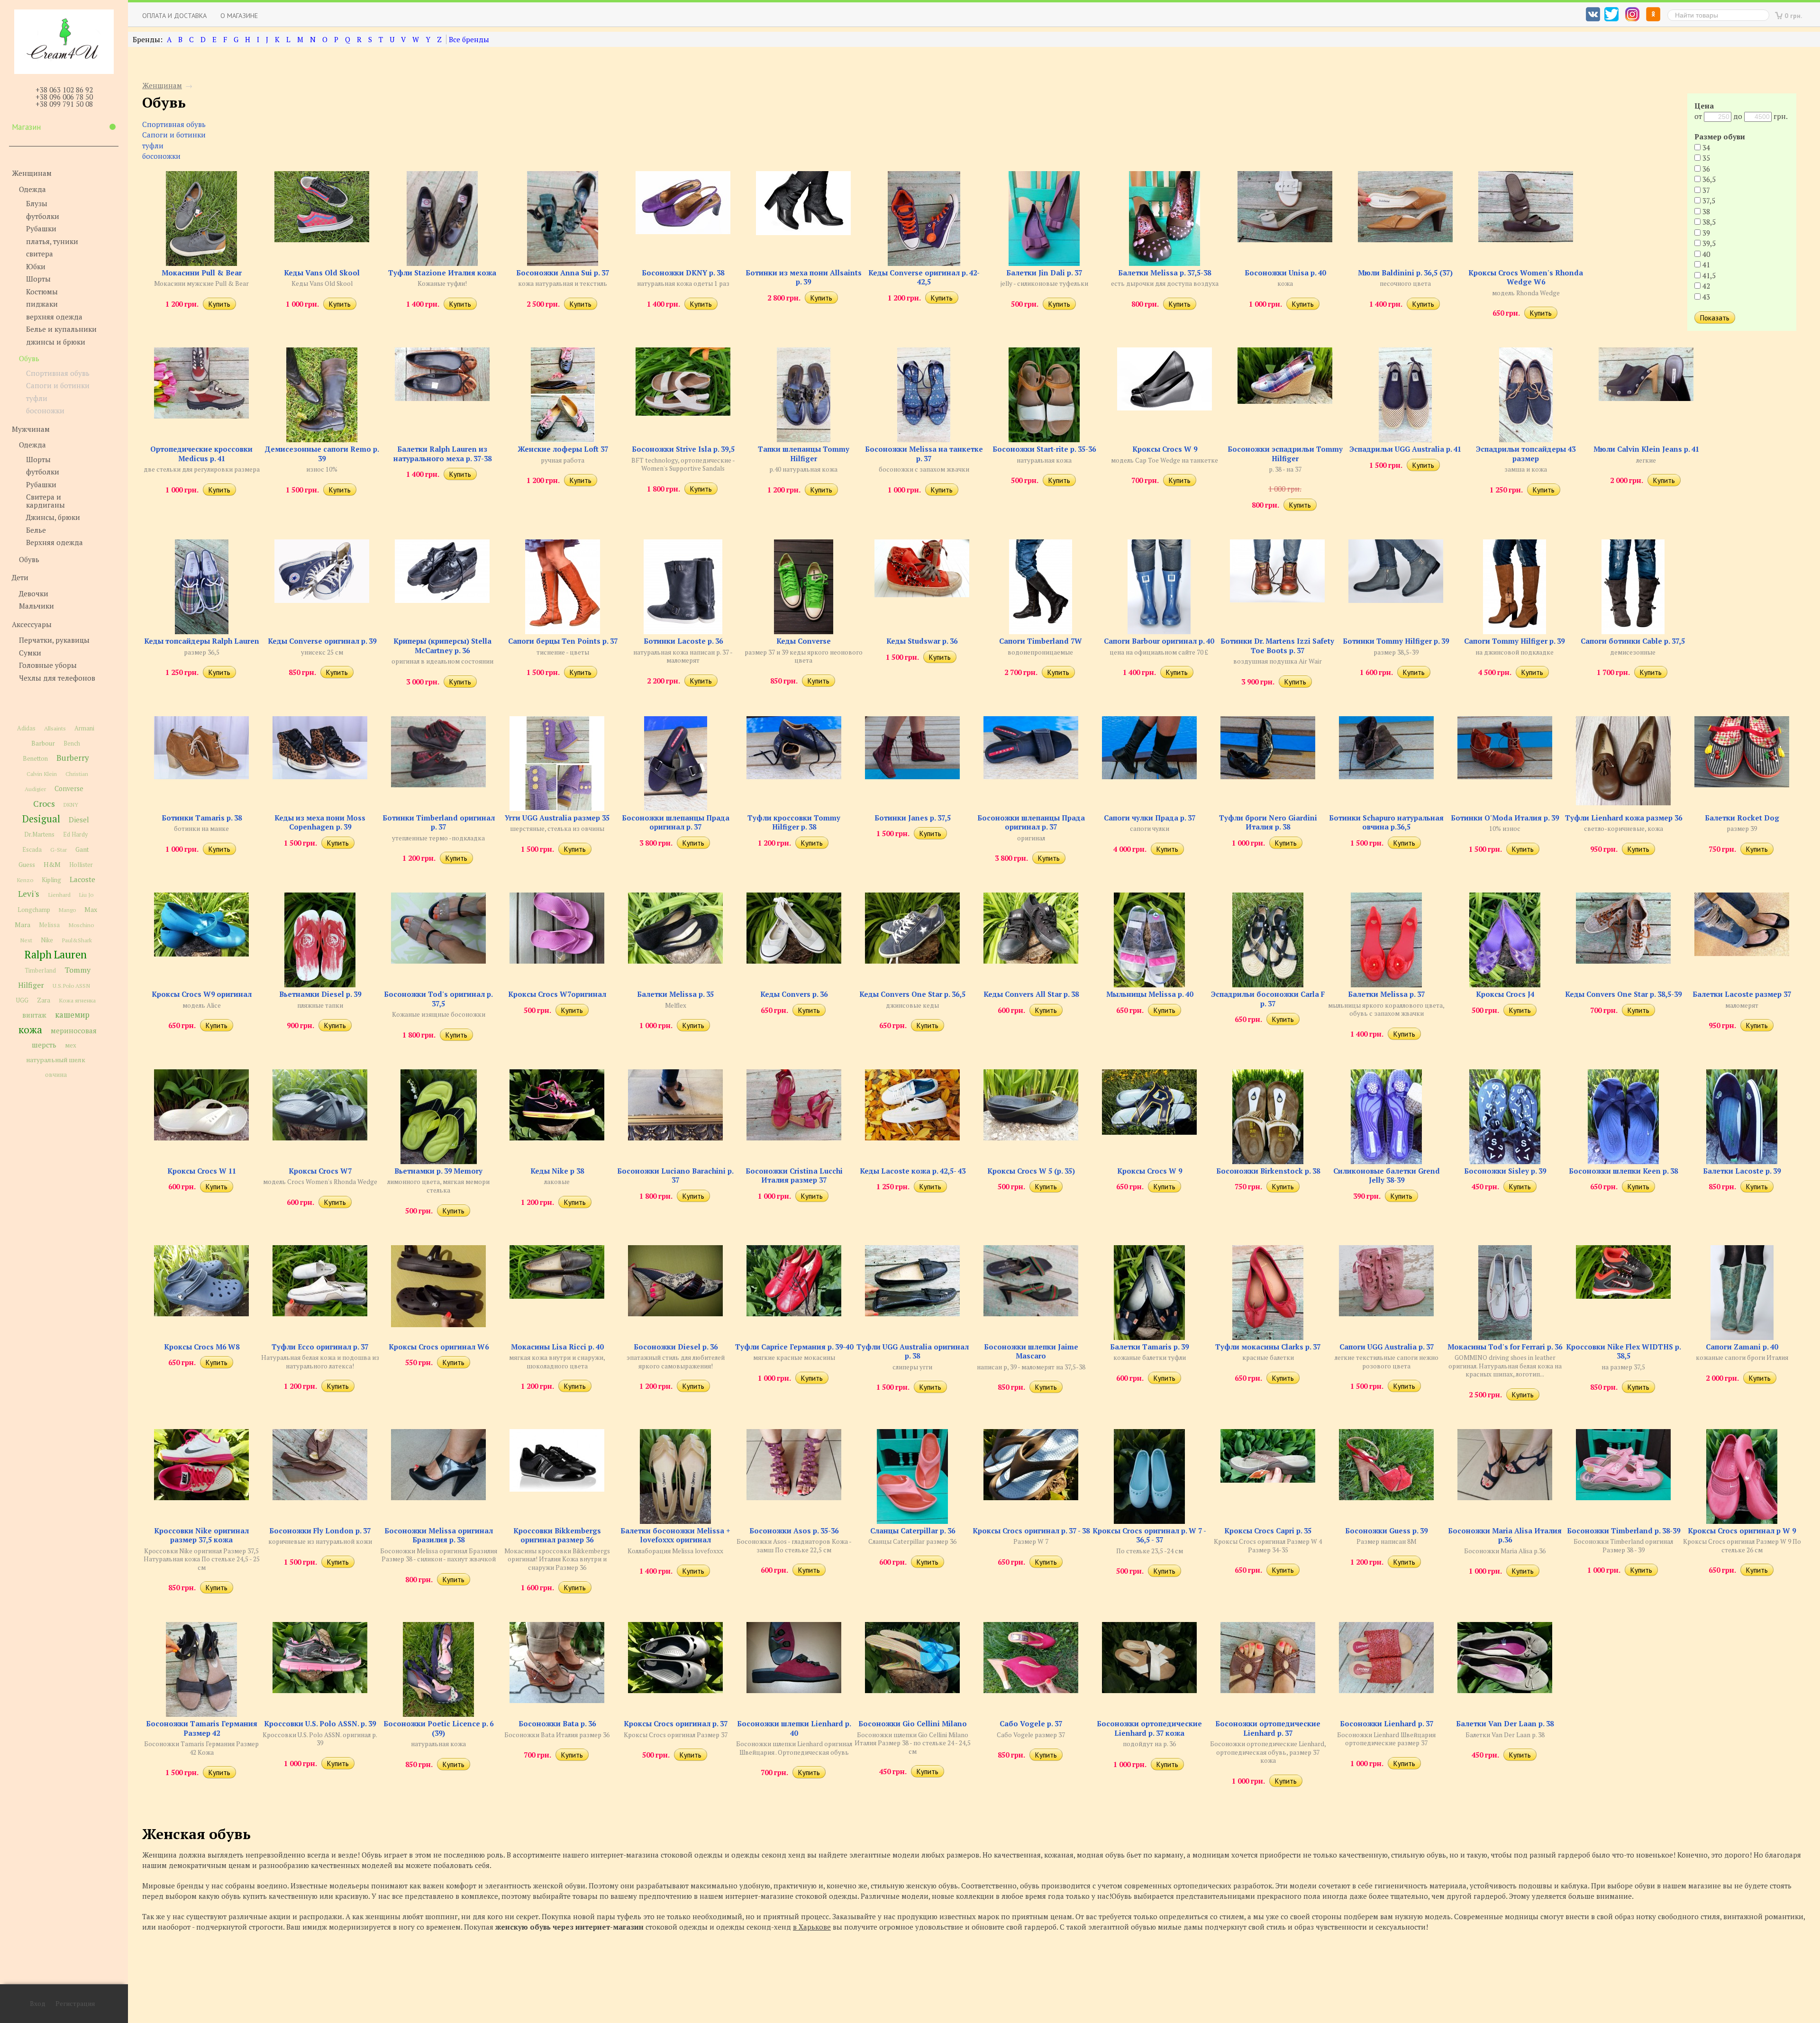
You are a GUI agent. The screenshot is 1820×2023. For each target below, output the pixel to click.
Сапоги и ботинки (58, 385)
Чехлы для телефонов (57, 677)
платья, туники (52, 241)
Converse (69, 788)
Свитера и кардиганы (45, 501)
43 (1705, 297)
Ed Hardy (75, 834)
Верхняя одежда (55, 542)
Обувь (29, 358)
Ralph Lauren (56, 954)
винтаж (34, 1015)
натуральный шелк (56, 1060)
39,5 (1708, 243)
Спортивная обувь (58, 373)
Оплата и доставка (174, 15)
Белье (36, 529)
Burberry (73, 758)
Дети (20, 577)
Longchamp (34, 910)
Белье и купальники (61, 329)
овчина (56, 1075)
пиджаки (42, 304)
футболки (43, 216)
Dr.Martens (39, 834)
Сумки (30, 652)
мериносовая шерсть (64, 1038)
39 (1705, 233)
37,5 (1708, 200)
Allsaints (55, 728)
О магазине (239, 15)
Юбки (36, 266)
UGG (22, 1000)
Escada (32, 850)
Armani (84, 728)
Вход (38, 2004)
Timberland (40, 970)
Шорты (38, 279)
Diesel (79, 820)
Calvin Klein (42, 774)
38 (1705, 211)
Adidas (26, 728)
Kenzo (25, 880)
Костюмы (42, 291)
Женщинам (32, 173)
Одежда (32, 189)
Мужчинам (31, 428)
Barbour (43, 743)
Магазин (26, 127)
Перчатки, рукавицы (54, 640)
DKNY (71, 805)
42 (1705, 286)
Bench (72, 743)
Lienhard (59, 895)
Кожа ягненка (77, 1000)
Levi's (29, 894)
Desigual (41, 819)
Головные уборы (48, 665)
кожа (30, 1030)
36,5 (1708, 179)
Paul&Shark (77, 940)
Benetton (35, 759)
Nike (47, 940)
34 (1705, 147)
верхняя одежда (54, 316)
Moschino (81, 925)
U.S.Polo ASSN (71, 985)
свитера (40, 254)
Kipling (51, 880)
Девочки (34, 593)
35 (1705, 158)
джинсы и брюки (56, 341)
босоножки (45, 410)
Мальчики (36, 606)
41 (1705, 264)
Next (26, 940)
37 (1705, 190)
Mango (67, 910)
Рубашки (41, 228)
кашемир (72, 1015)
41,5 (1708, 275)
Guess (27, 865)
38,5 (1708, 222)
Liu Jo (86, 895)
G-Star (59, 849)
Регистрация (75, 2004)
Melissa (49, 925)
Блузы (37, 203)
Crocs (44, 803)
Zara (44, 1000)
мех (71, 1045)
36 (1705, 169)
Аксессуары (32, 624)
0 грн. (1793, 15)
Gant (82, 849)
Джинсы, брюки (53, 517)
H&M (52, 864)
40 (1705, 254)
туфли (37, 398)
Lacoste (82, 879)
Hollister (81, 865)
